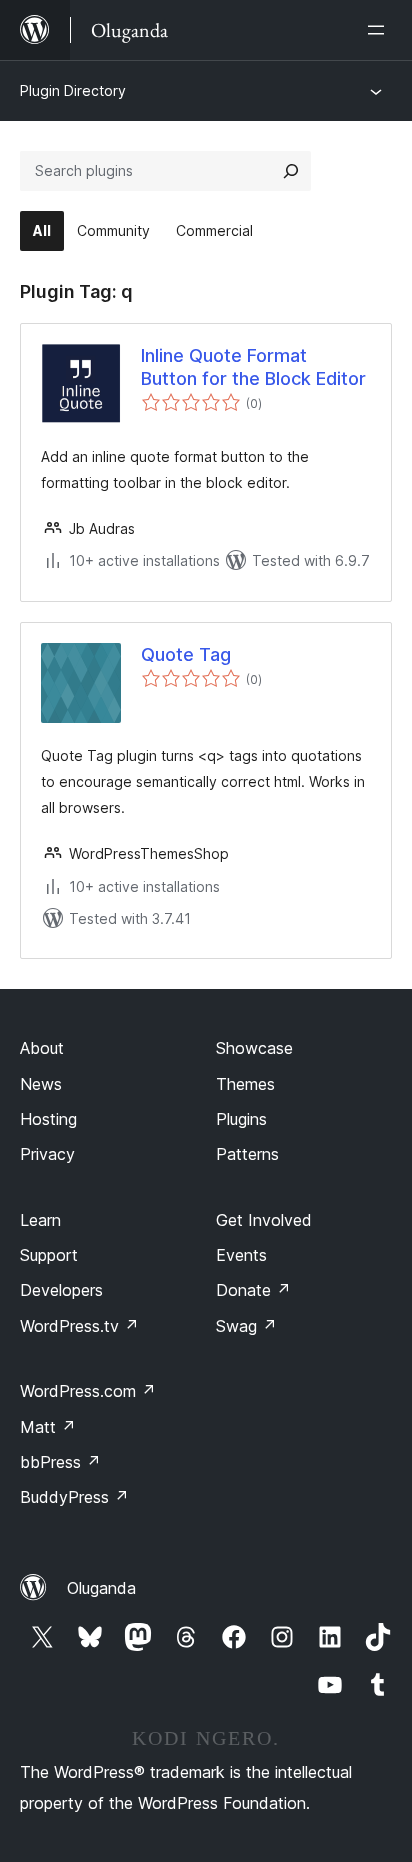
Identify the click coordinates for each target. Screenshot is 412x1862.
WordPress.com (88, 1391)
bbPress (60, 1462)
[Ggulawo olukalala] (380, 30)
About (42, 1048)
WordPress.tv (79, 1326)
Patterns (247, 1154)
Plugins (241, 1119)
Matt (48, 1427)
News (41, 1084)
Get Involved (264, 1220)
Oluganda (101, 1588)
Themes (245, 1084)
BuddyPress (74, 1497)
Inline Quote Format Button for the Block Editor (253, 367)
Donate (253, 1290)
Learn (40, 1220)
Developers (61, 1290)
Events (241, 1255)
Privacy (47, 1154)
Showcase (254, 1048)
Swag (246, 1326)
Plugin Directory (73, 90)
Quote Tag (186, 654)
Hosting (48, 1119)
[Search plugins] (291, 171)
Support (49, 1255)
